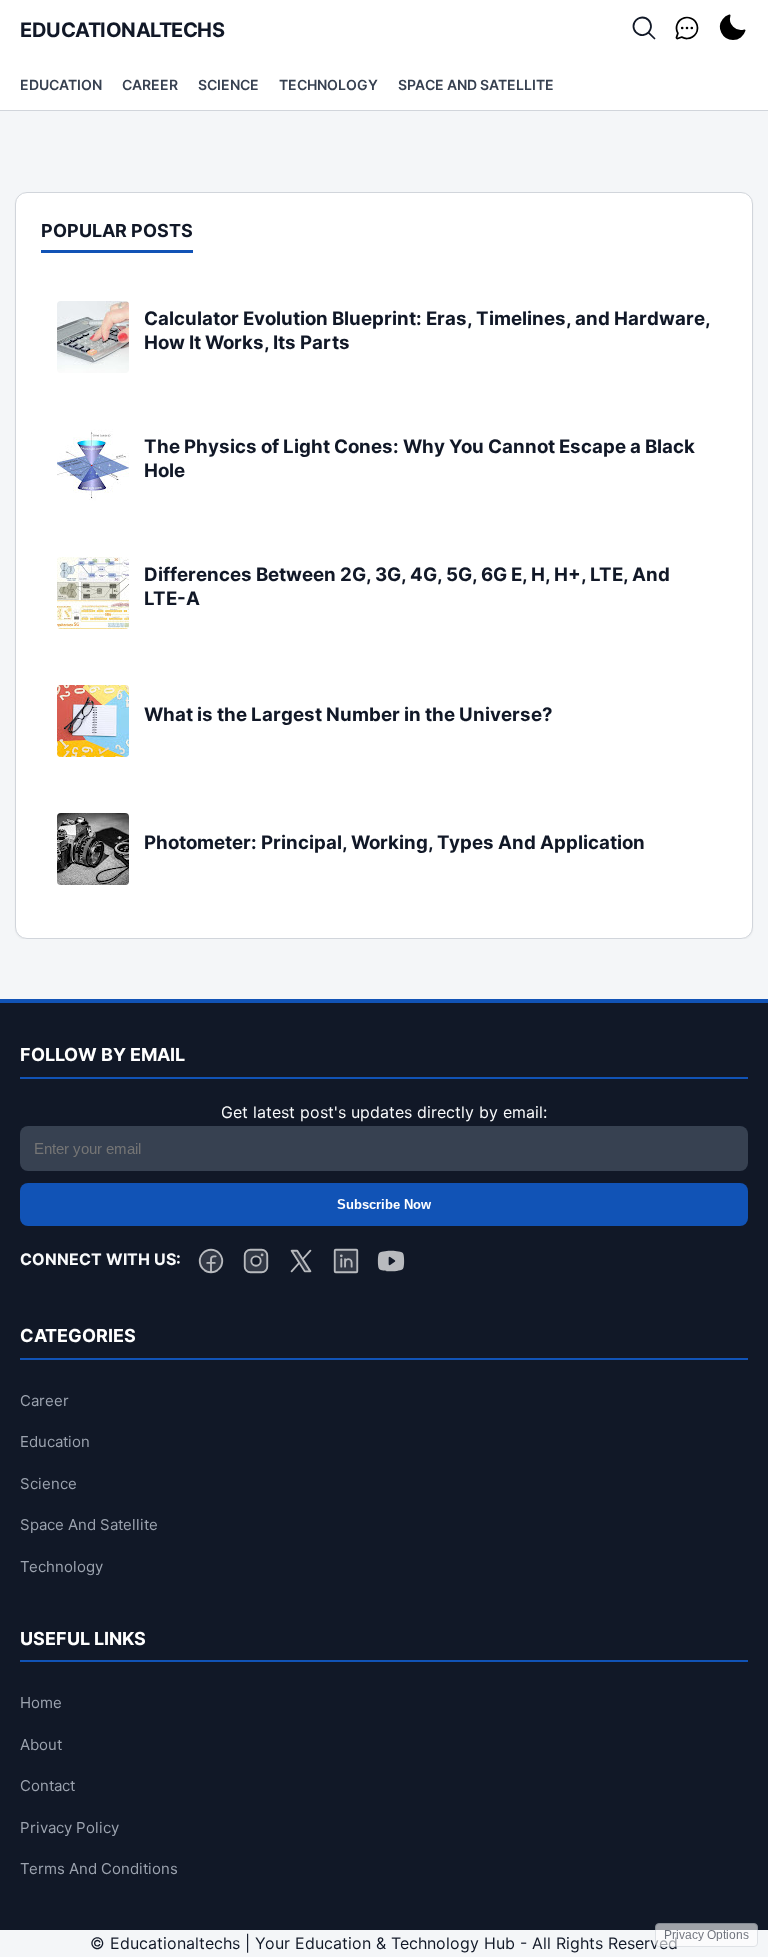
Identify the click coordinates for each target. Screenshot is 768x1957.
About (41, 1744)
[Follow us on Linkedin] (346, 1265)
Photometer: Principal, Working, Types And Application (394, 842)
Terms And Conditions (99, 1868)
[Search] (644, 29)
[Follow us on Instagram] (256, 1265)
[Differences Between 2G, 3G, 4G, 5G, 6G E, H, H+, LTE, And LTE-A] (93, 623)
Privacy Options (706, 1935)
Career (150, 84)
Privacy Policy (69, 1827)
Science (228, 84)
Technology (328, 84)
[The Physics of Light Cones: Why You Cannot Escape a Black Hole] (93, 495)
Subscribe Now (384, 1204)
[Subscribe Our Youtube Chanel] (391, 1265)
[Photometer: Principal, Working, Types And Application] (93, 879)
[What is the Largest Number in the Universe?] (93, 751)
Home (41, 1702)
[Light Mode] (732, 29)
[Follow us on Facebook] (211, 1265)
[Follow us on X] (301, 1265)
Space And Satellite (476, 84)
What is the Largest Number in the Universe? (348, 714)
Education (61, 84)
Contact (47, 1785)
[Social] (687, 29)
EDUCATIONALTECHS (122, 30)
